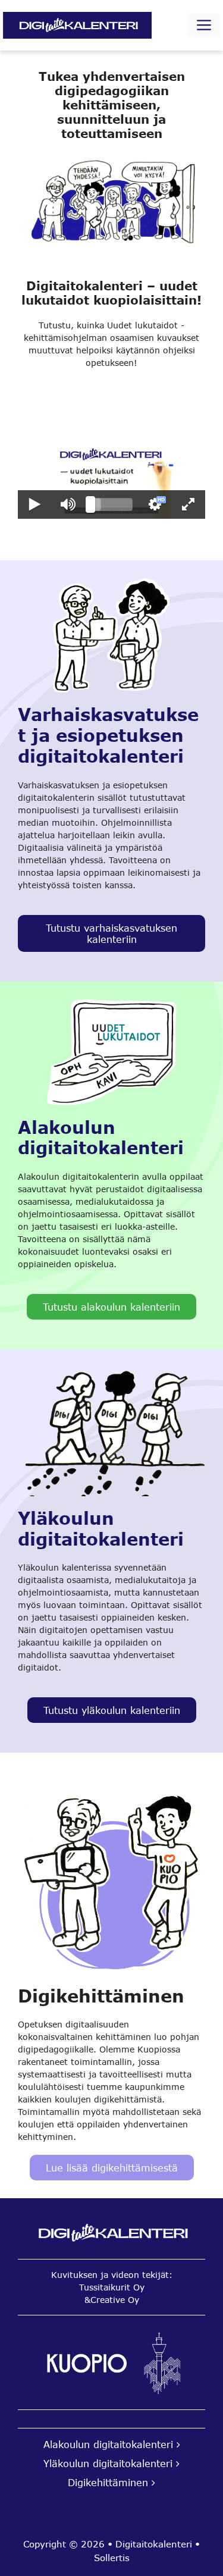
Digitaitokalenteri (155, 2544)
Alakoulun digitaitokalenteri (108, 2444)
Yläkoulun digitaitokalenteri (108, 2463)
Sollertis (112, 2558)
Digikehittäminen (108, 2482)
